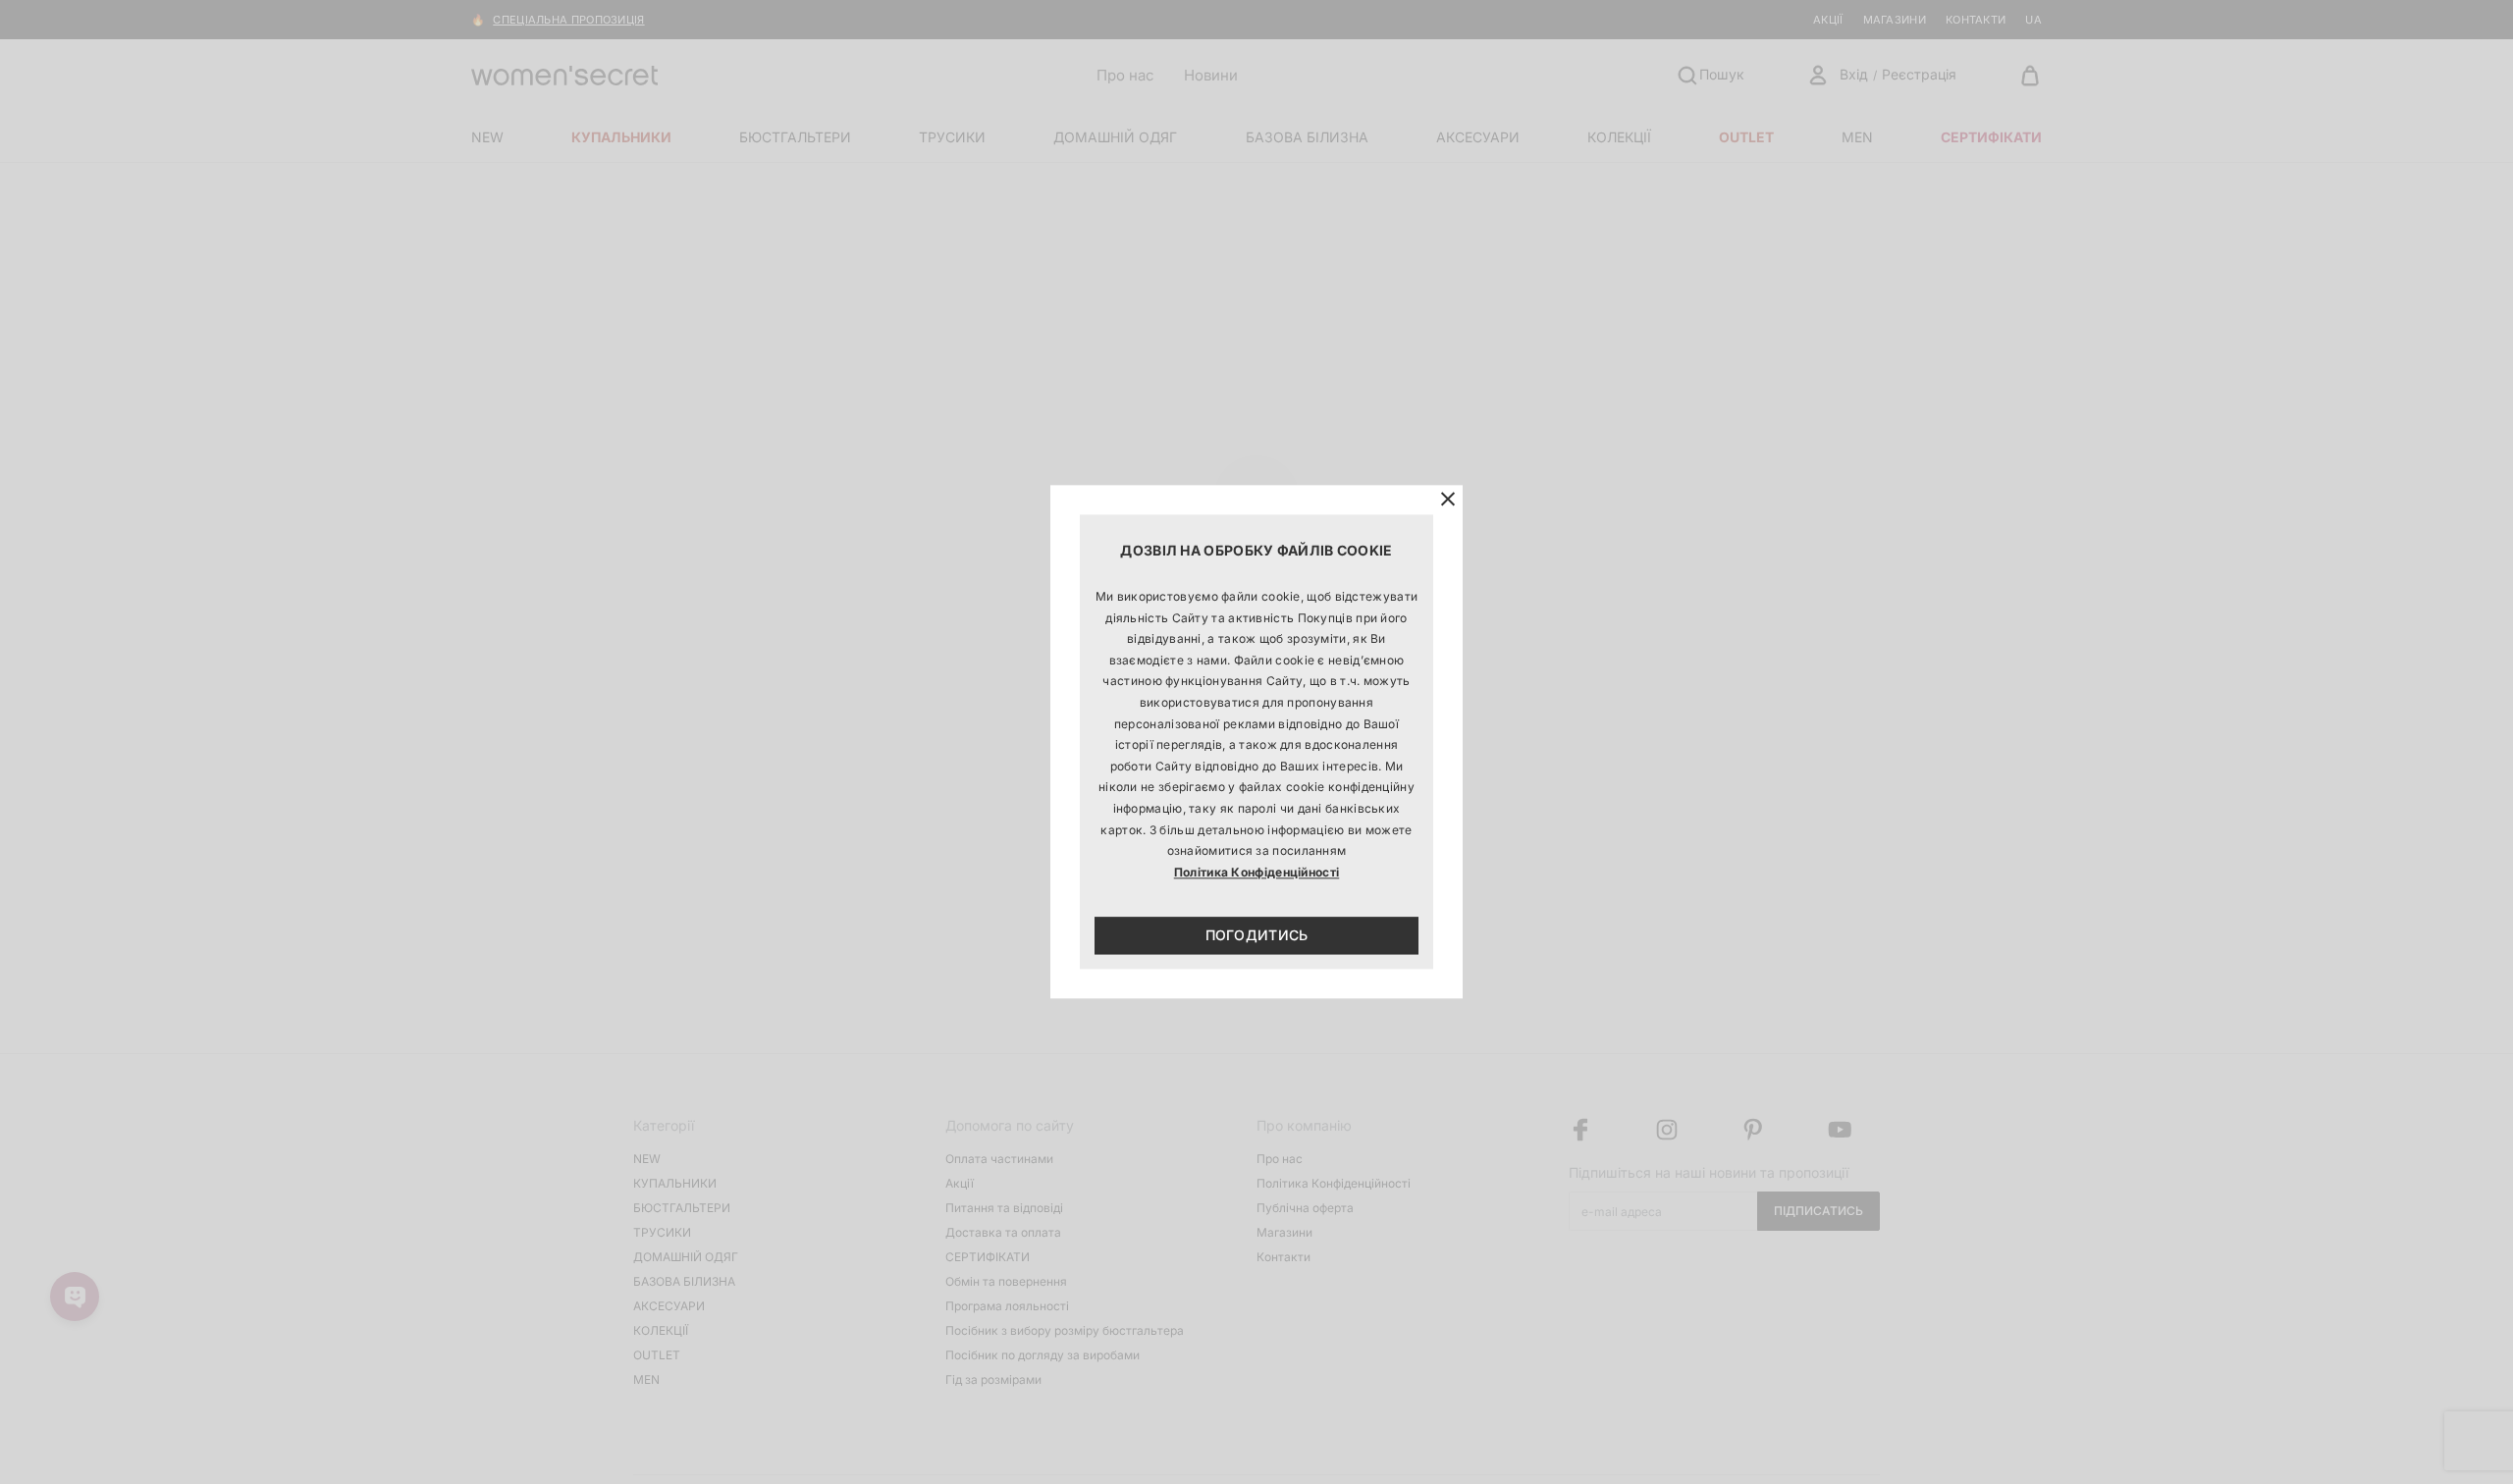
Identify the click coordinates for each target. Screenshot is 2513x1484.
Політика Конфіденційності (1257, 872)
